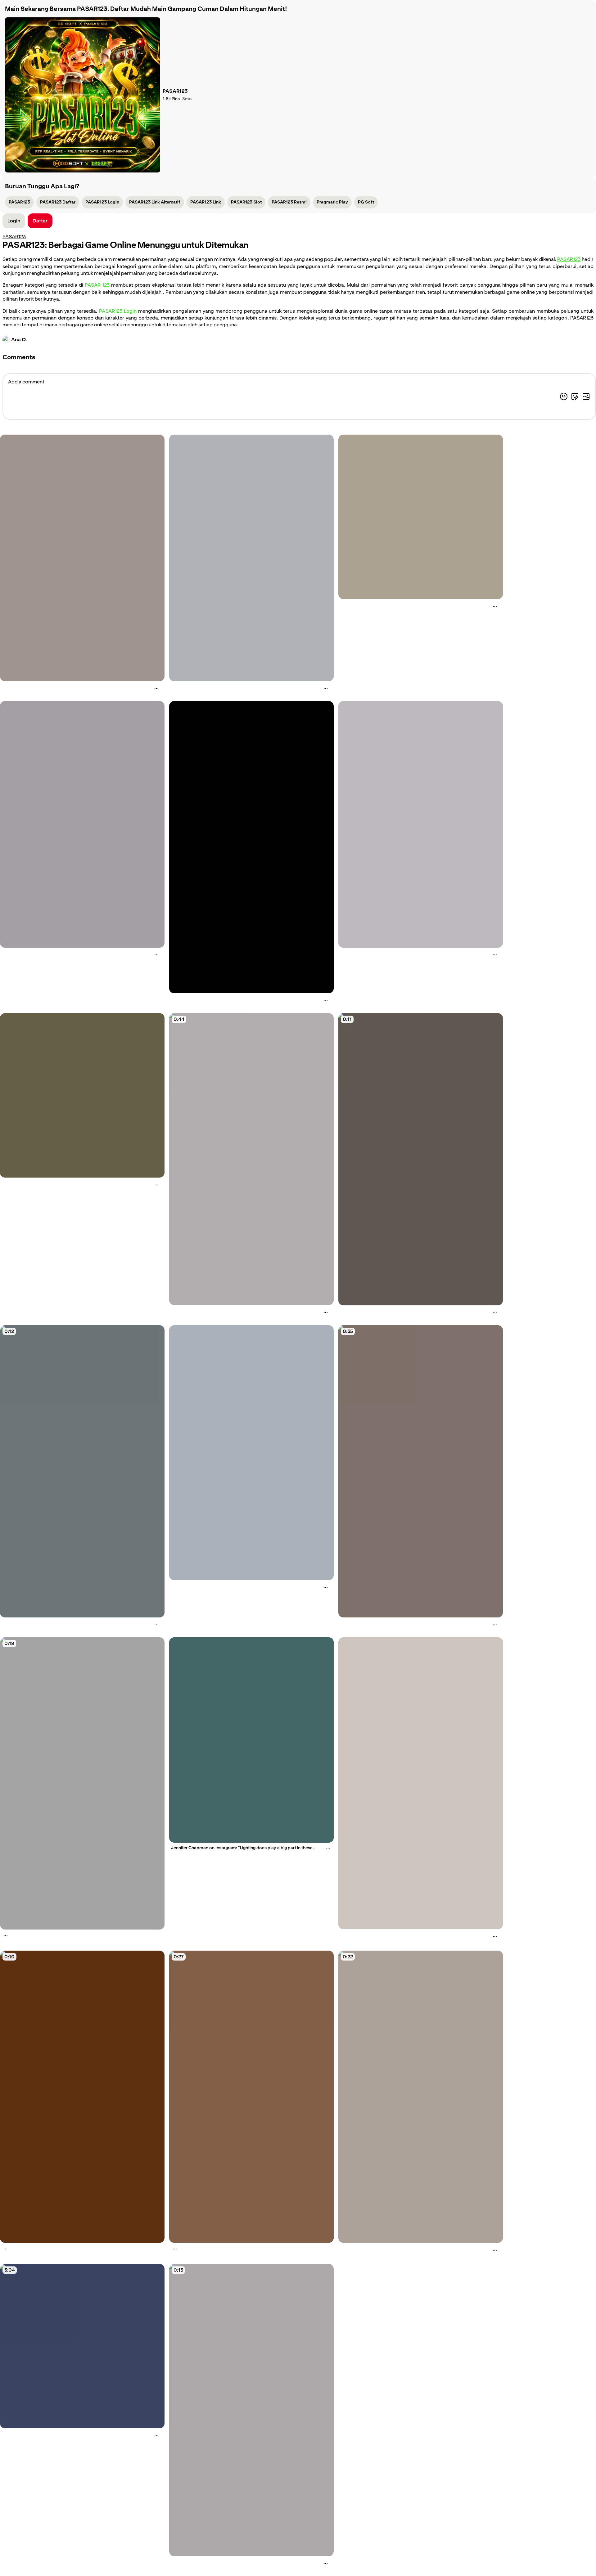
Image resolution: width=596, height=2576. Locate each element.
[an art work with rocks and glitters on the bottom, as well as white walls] (82, 558)
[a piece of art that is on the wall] (251, 847)
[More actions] (156, 689)
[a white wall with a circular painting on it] (82, 824)
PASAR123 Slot (246, 202)
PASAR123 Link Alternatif (155, 202)
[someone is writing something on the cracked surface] (421, 1159)
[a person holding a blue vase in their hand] (82, 1471)
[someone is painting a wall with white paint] (251, 2410)
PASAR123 (19, 202)
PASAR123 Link (206, 202)
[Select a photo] (586, 396)
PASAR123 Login (102, 202)
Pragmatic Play (332, 202)
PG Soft (366, 202)
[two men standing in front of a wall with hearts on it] (251, 2097)
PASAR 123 (97, 285)
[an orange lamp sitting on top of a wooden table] (82, 2097)
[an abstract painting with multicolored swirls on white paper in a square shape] (421, 824)
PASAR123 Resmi (289, 202)
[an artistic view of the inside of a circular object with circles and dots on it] (421, 517)
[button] (40, 221)
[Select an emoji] (564, 396)
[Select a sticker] (575, 396)
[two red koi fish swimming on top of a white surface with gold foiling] (421, 1783)
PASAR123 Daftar (58, 202)
